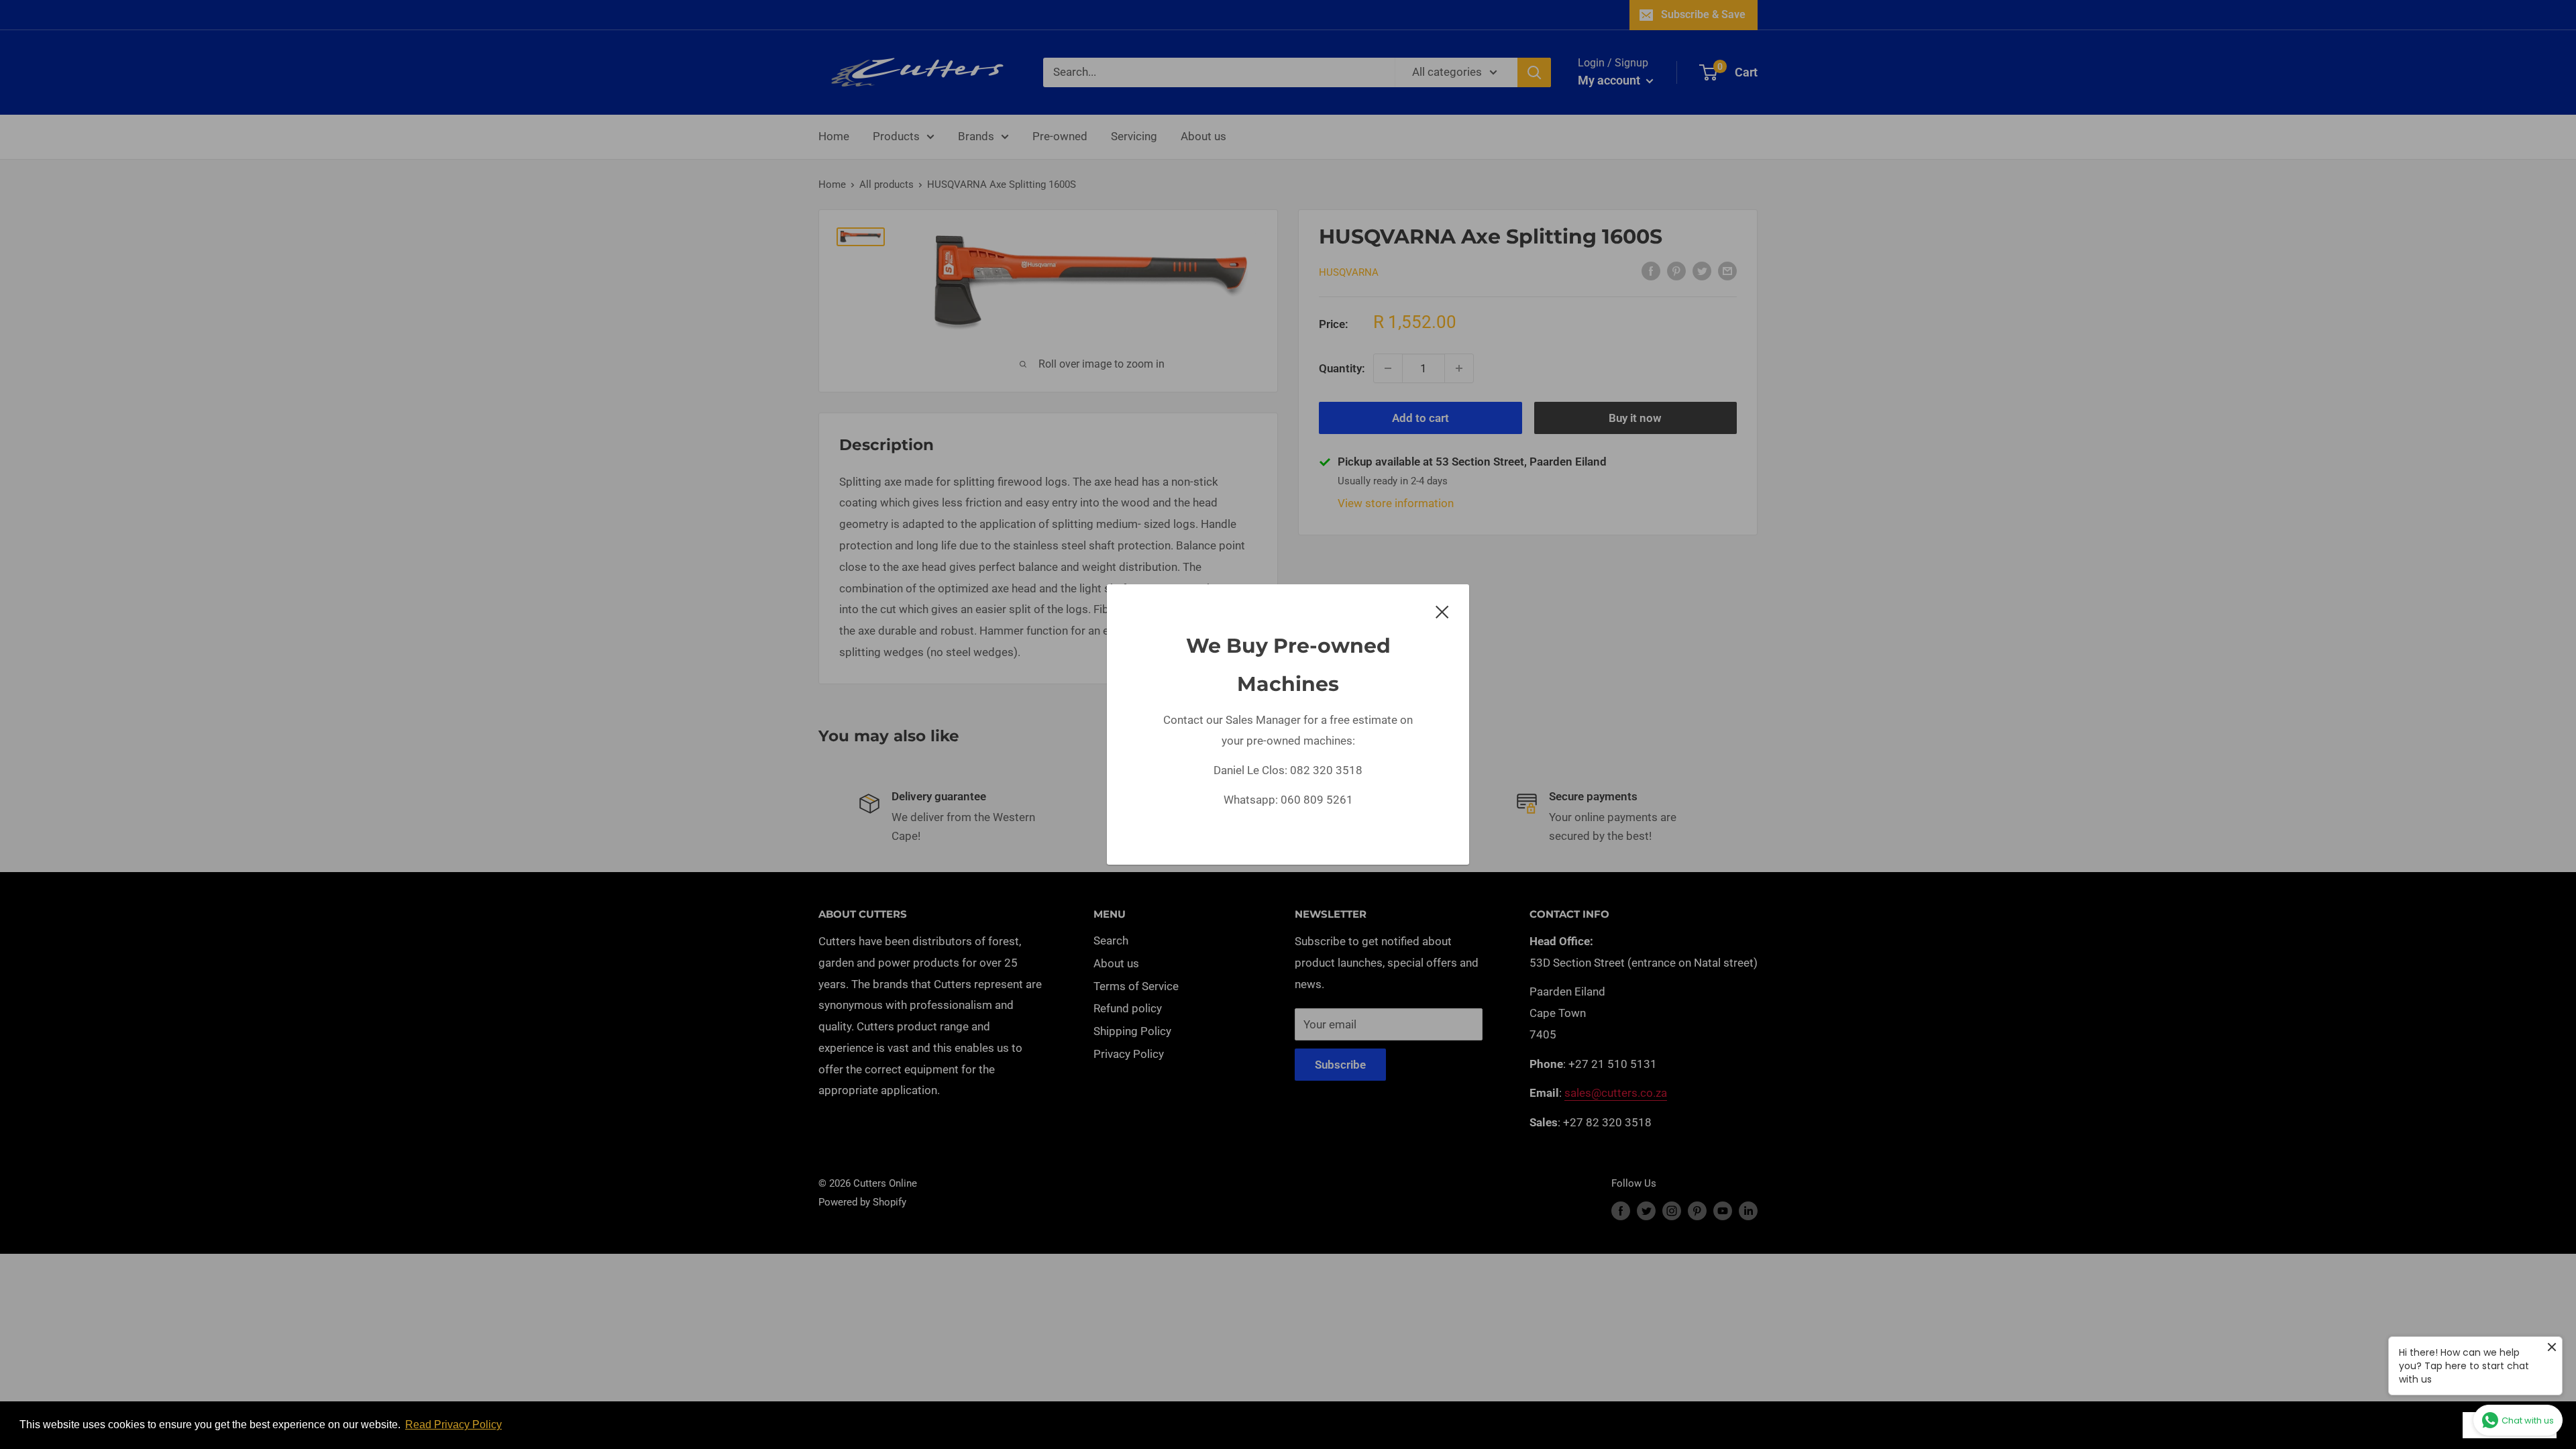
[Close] (1442, 611)
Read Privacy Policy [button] (453, 1425)
